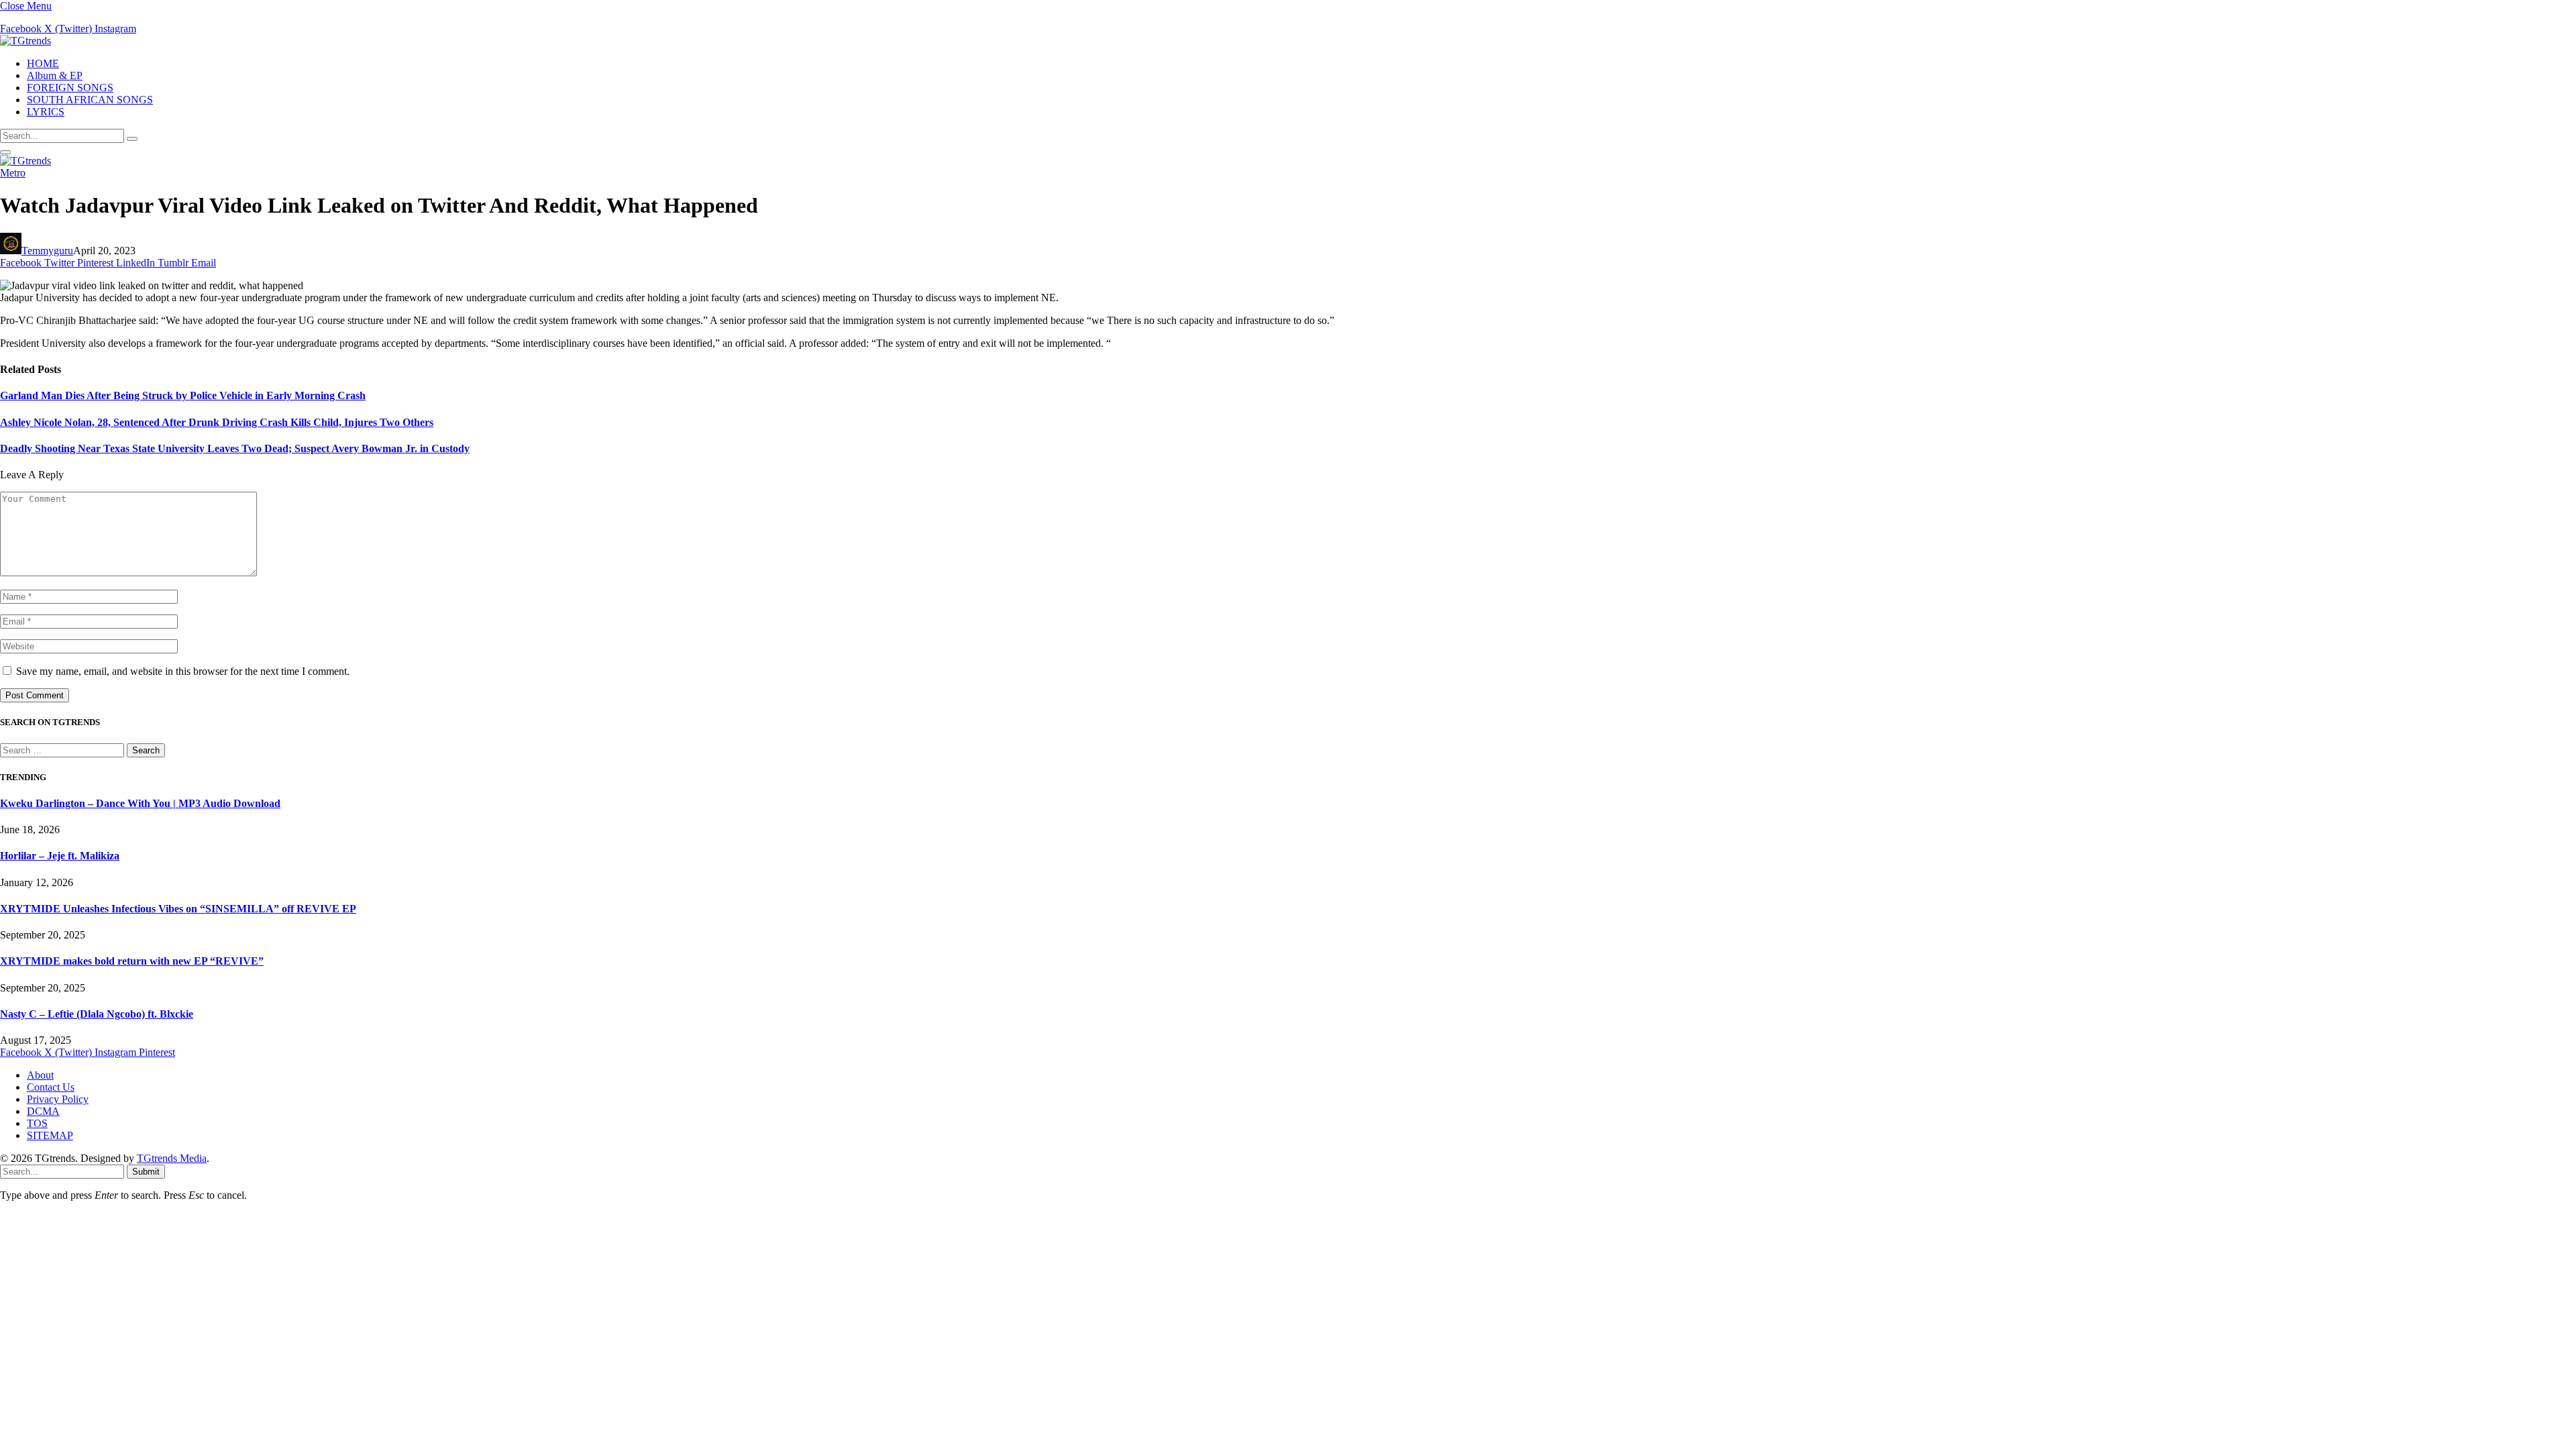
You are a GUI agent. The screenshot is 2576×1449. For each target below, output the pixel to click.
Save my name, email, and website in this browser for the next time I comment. (183, 671)
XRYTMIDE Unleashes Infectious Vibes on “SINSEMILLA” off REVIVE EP (178, 909)
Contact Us (51, 1087)
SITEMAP (50, 1135)
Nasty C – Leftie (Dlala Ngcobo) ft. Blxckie (97, 1014)
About (40, 1075)
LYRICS (46, 112)
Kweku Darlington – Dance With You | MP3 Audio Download (140, 803)
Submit (146, 1172)
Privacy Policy (58, 1099)
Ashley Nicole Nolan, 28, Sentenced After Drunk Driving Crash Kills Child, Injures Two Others (217, 422)
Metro (13, 173)
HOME (43, 63)
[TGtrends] (25, 41)
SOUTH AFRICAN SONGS (90, 100)
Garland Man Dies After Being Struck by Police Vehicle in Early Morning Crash (183, 395)
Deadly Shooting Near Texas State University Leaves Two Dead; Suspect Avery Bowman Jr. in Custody (235, 448)
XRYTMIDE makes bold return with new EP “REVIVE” (132, 961)
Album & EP (55, 75)
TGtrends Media (172, 1158)
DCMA (43, 1111)
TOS (37, 1123)
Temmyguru (47, 251)
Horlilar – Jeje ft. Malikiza (60, 856)
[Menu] (5, 152)
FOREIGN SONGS (70, 88)
